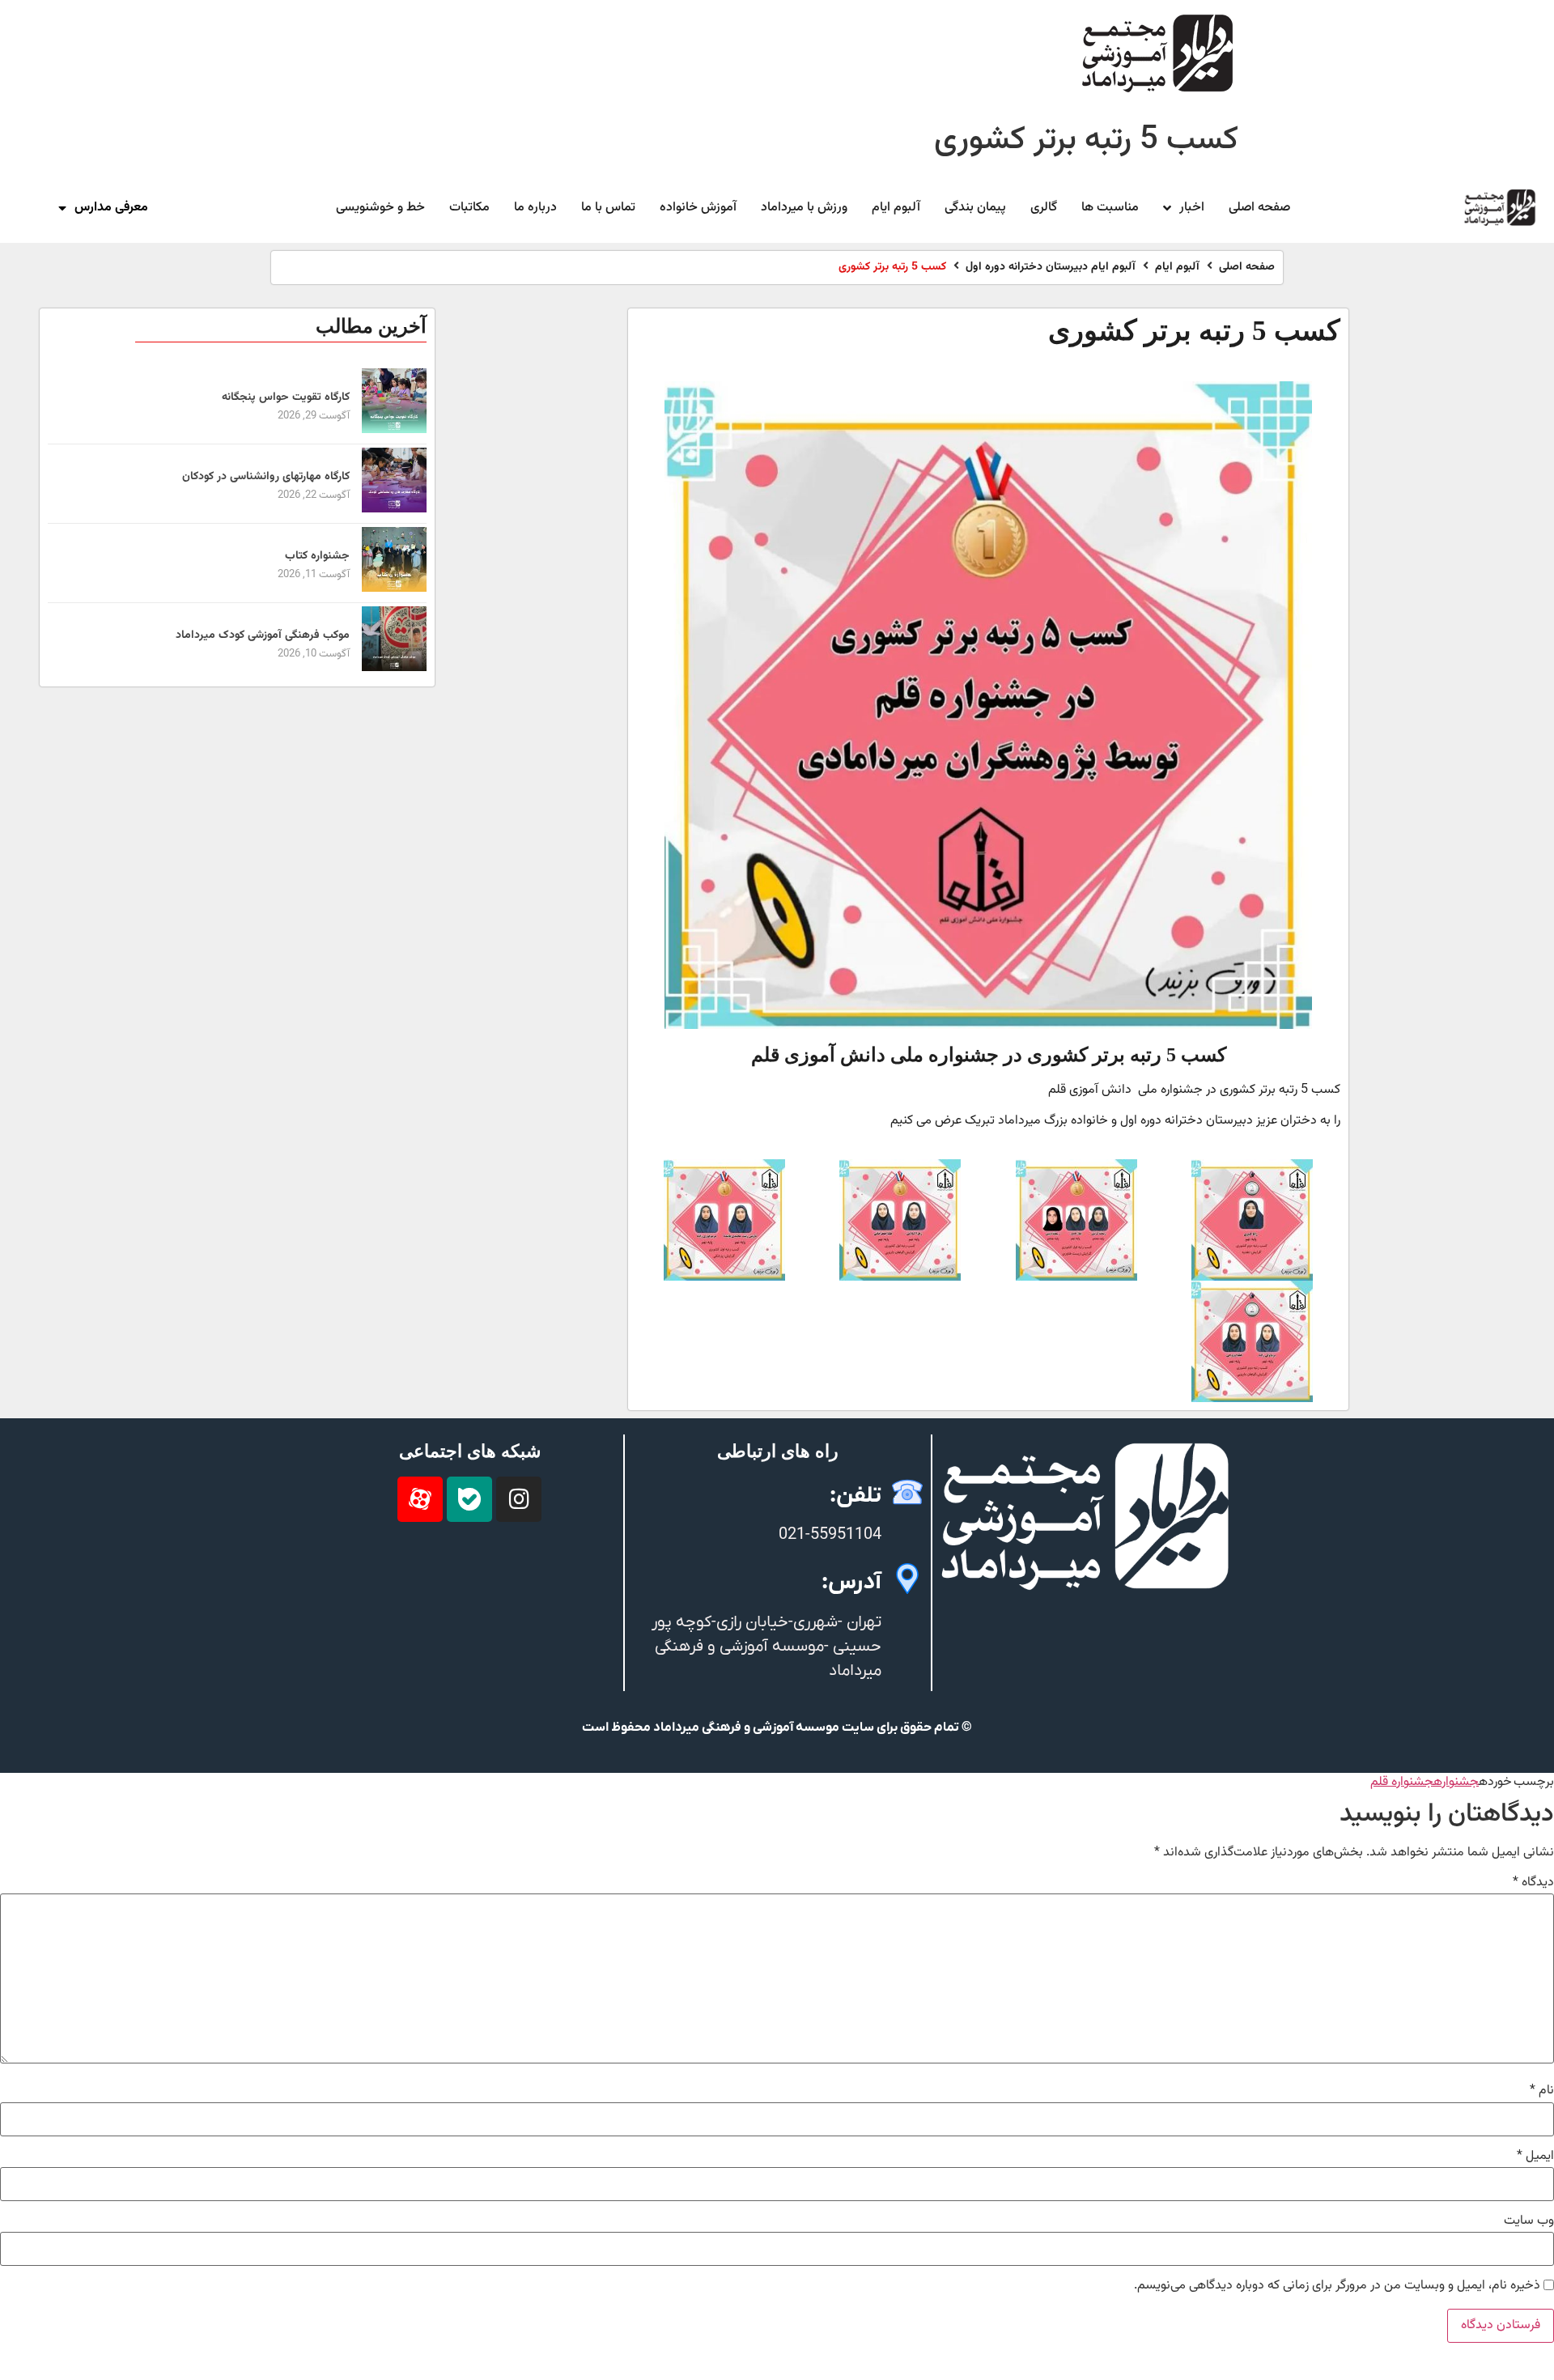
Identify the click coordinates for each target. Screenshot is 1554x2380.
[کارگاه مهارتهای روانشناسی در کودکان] (394, 510)
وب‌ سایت (1529, 2221)
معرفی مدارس (111, 208)
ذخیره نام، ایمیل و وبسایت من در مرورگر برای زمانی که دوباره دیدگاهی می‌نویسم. (1337, 2286)
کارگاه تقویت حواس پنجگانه (286, 397)
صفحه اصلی (1247, 268)
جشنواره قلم (1402, 1782)
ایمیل (1535, 2157)
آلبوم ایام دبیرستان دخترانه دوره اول (1051, 268)
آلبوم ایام (1177, 268)
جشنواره (1456, 1782)
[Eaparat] (420, 1499)
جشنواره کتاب (317, 556)
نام (1542, 2091)
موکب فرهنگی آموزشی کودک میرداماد (263, 635)
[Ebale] (469, 1499)
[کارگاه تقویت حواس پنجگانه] (394, 430)
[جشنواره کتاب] (394, 589)
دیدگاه (1533, 1883)
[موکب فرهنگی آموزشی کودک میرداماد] (394, 668)
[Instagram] (519, 1499)
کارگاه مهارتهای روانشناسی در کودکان (266, 477)
